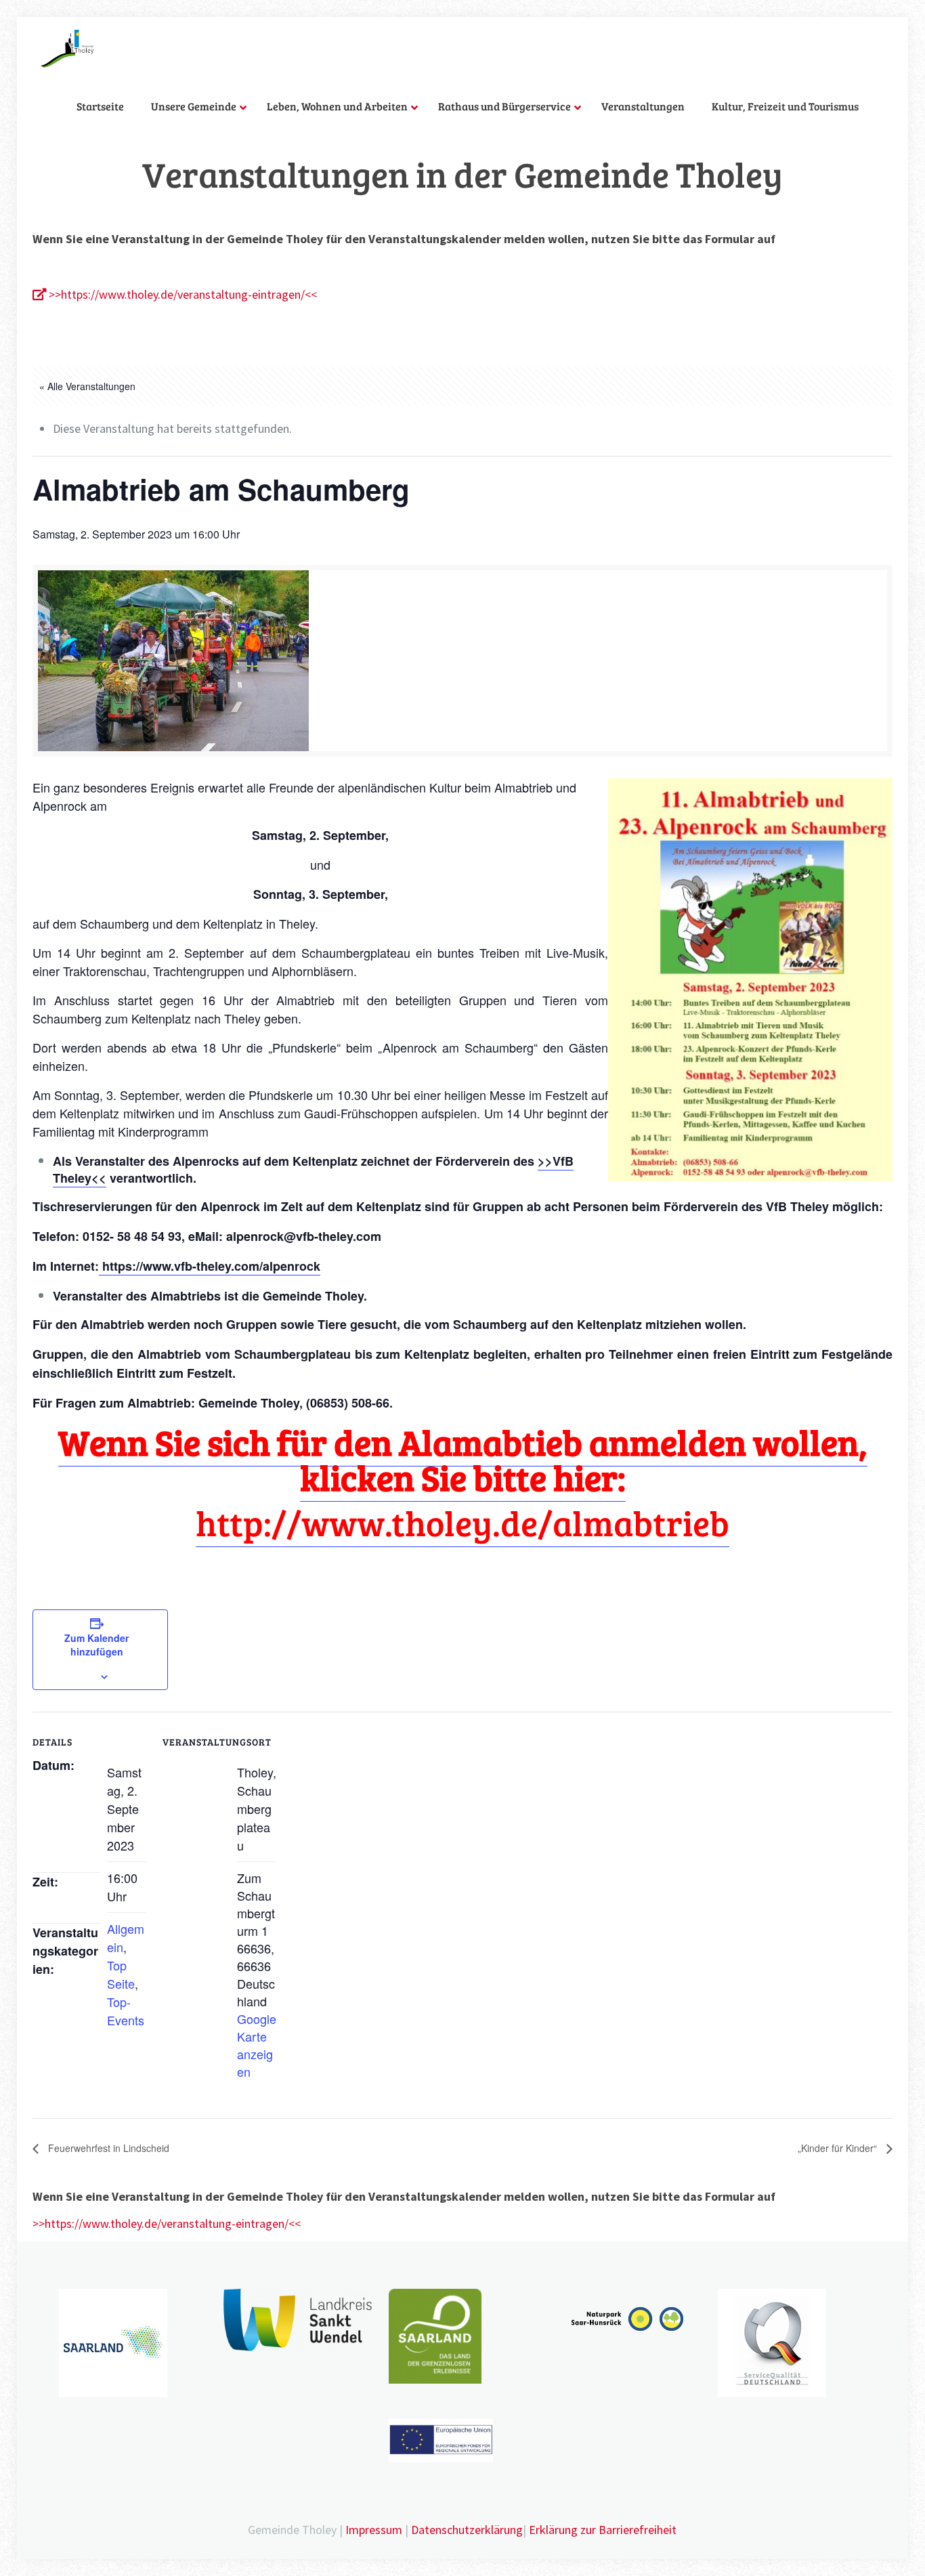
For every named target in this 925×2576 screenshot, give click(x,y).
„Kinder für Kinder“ (839, 2148)
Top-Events (126, 2011)
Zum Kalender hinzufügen (96, 1645)
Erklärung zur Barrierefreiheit (603, 2530)
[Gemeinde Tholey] (67, 47)
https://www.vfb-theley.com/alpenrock (210, 1266)
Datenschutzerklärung (467, 2530)
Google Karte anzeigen (257, 2045)
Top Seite (121, 1974)
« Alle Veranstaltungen (87, 386)
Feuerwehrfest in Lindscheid (107, 2148)
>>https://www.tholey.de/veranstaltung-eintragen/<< (181, 294)
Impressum (374, 2530)
